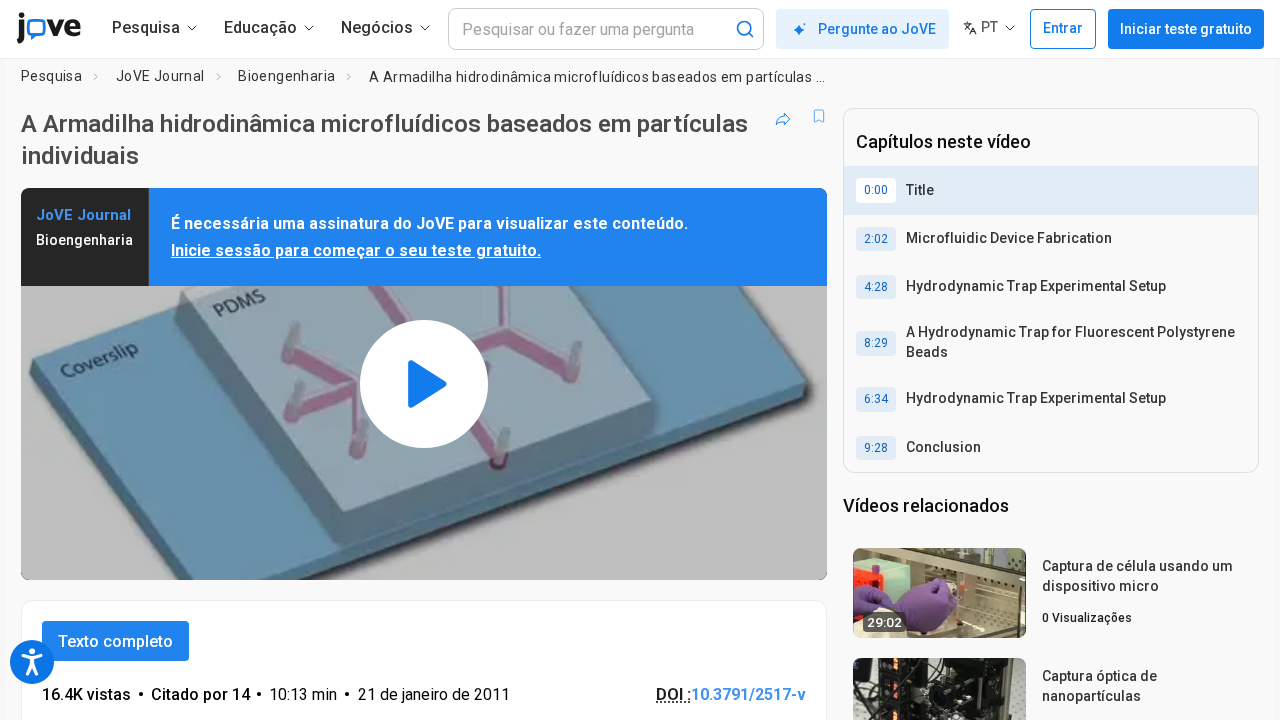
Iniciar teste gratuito (1186, 29)
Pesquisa (51, 76)
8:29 (876, 343)
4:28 (876, 287)
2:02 (876, 239)
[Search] (745, 29)
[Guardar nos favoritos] (819, 116)
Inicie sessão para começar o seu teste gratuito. (356, 250)
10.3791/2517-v (748, 694)
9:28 (876, 448)
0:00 (876, 190)
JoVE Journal (160, 76)
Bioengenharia (286, 76)
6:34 (876, 399)
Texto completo (115, 641)
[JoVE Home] (48, 28)
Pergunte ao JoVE (877, 29)
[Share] (783, 116)
